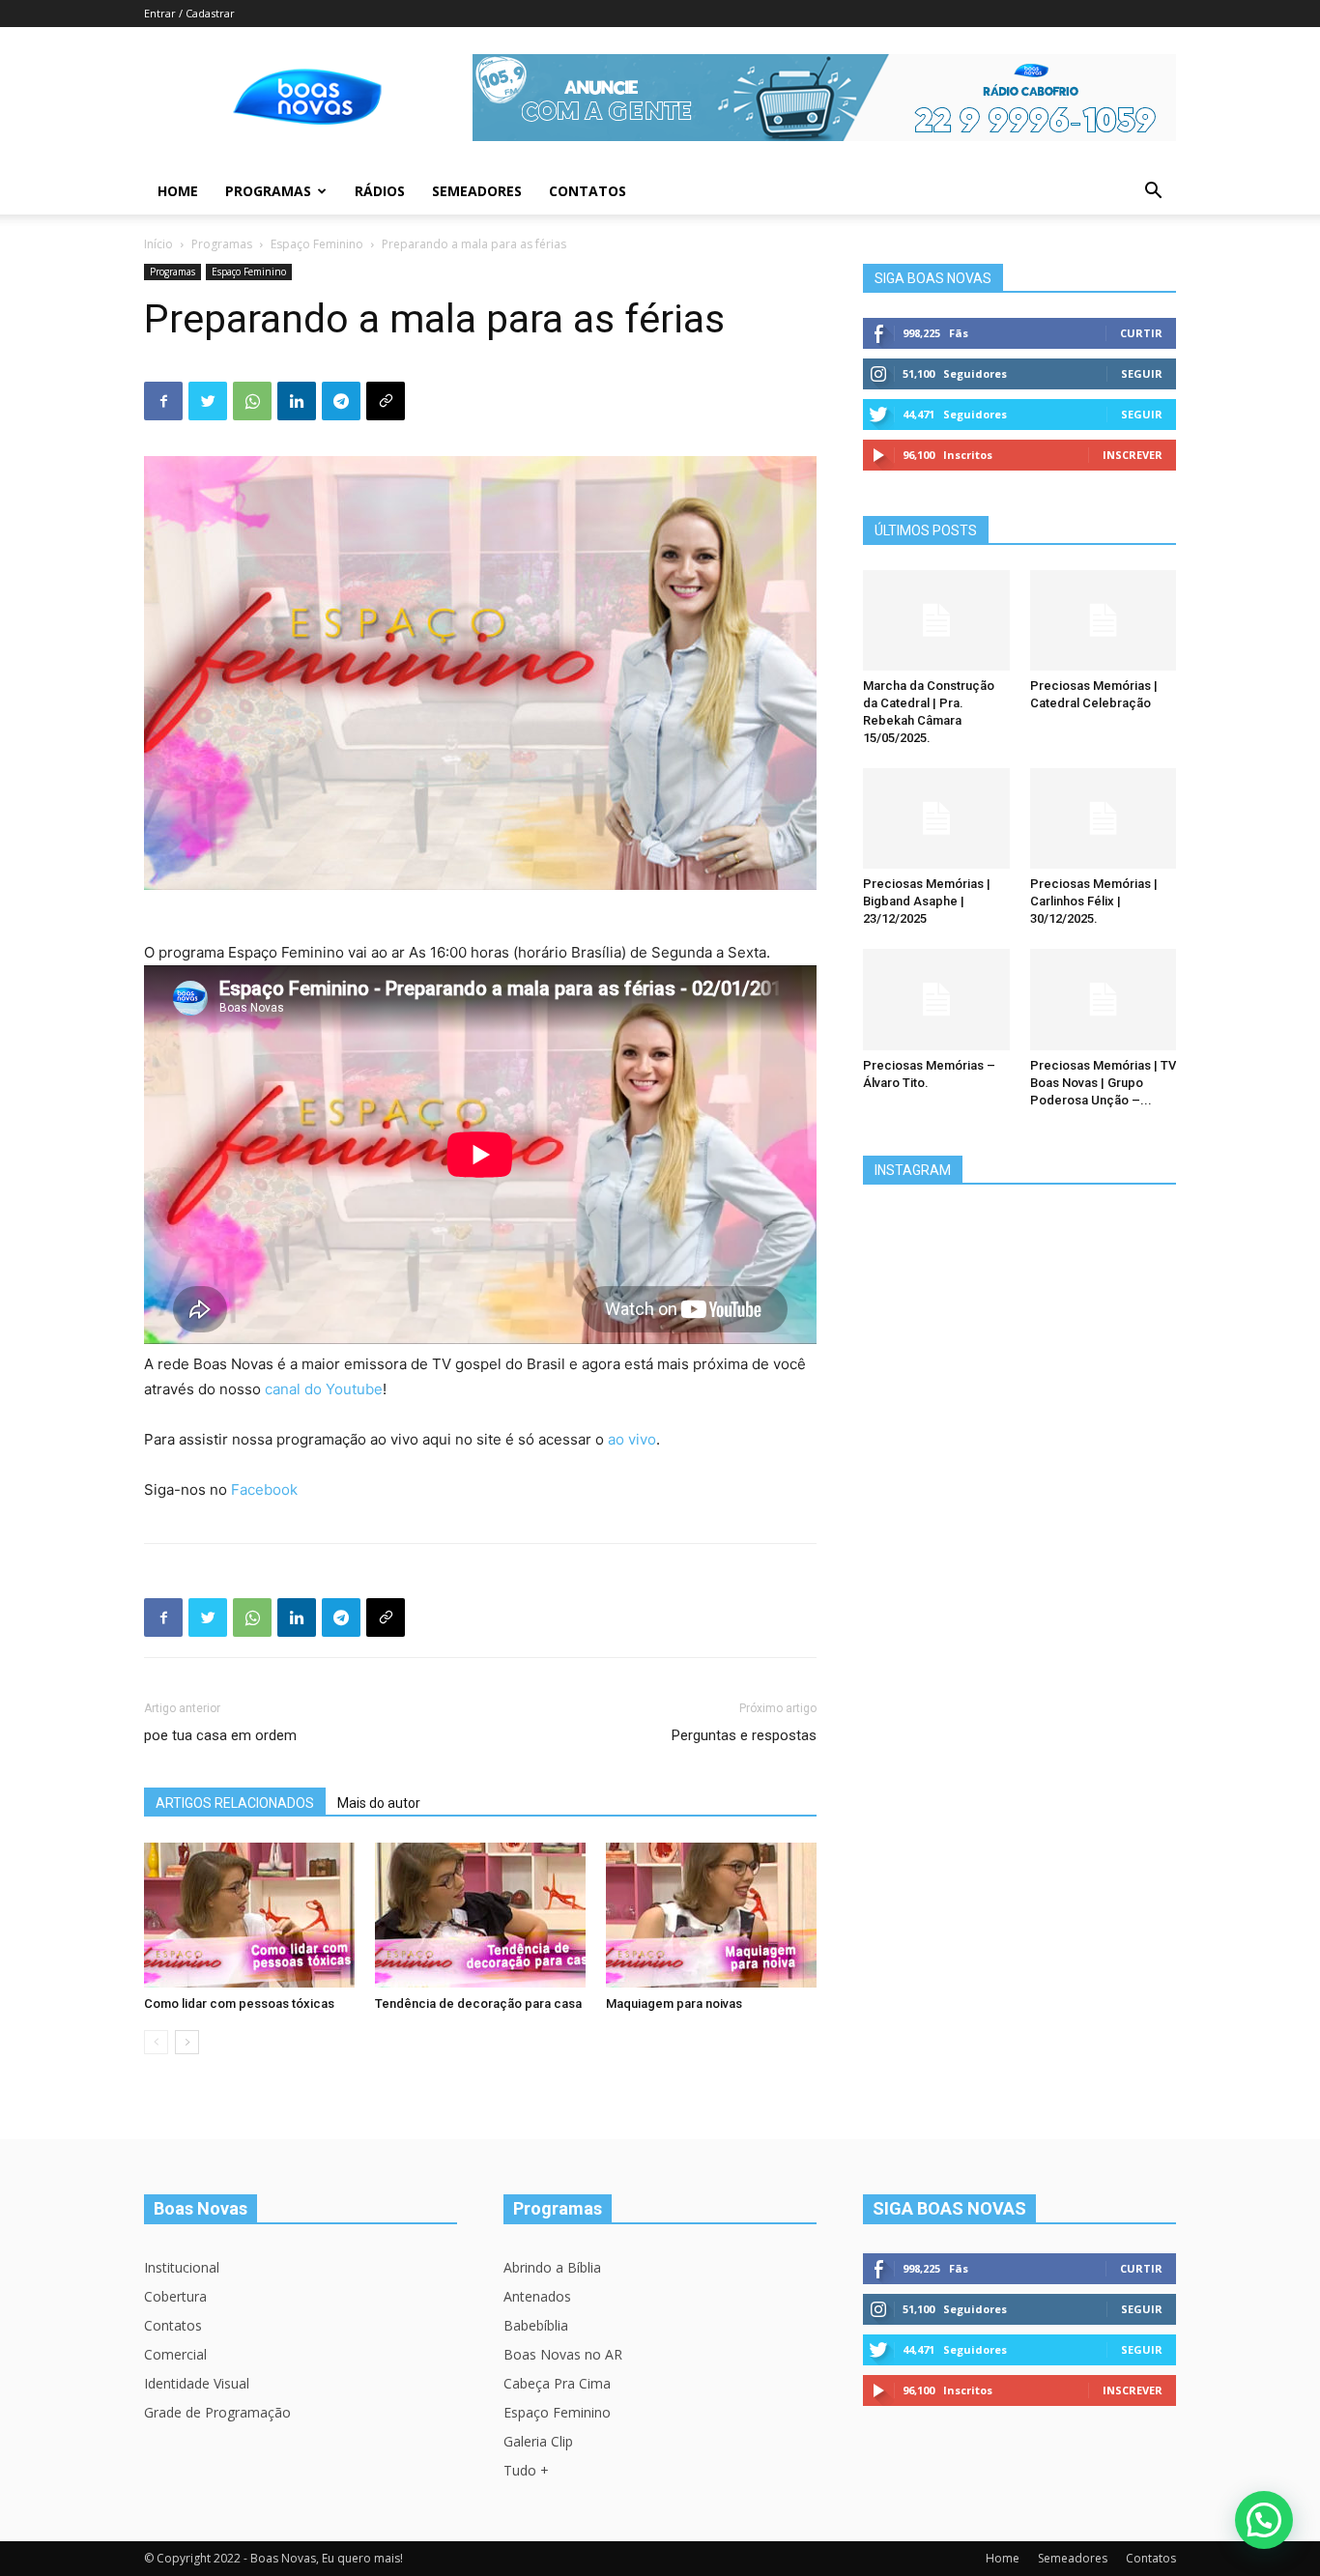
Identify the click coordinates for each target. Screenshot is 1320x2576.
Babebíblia (536, 2325)
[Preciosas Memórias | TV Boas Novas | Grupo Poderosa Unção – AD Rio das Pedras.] (1104, 999)
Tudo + (526, 2470)
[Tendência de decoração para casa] (480, 1915)
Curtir (1141, 333)
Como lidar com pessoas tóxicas (239, 2004)
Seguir (1142, 373)
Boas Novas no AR (563, 2354)
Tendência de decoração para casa (478, 2004)
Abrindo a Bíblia (552, 2267)
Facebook (264, 1489)
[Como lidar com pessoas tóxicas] (249, 1915)
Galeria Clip (538, 2441)
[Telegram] (341, 401)
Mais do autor (379, 1803)
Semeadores (477, 191)
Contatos (588, 191)
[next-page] (187, 2042)
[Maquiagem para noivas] (711, 1915)
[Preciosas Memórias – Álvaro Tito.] (936, 999)
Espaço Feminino (317, 244)
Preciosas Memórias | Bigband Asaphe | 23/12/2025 (927, 901)
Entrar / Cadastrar (189, 13)
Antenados (537, 2296)
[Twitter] (208, 401)
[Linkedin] (297, 401)
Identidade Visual (197, 2383)
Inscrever (1133, 455)
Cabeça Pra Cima (557, 2383)
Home (178, 191)
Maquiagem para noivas (674, 2004)
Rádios (380, 191)
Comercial (175, 2354)
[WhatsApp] (252, 401)
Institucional (182, 2267)
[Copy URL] (386, 401)
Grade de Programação (217, 2412)
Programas (268, 191)
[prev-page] (156, 2042)
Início (158, 244)
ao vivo (632, 1439)
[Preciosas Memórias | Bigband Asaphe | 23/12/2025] (936, 818)
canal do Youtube (324, 1389)
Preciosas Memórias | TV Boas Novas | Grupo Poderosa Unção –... (1103, 1083)
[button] (1153, 193)
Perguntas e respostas (744, 1735)
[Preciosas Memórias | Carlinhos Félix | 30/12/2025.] (1104, 818)
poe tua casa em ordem (220, 1735)
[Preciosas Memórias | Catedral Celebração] (1104, 620)
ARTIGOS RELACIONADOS (235, 1803)
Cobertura (175, 2296)
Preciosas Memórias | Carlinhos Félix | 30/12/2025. (1094, 901)
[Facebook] (163, 401)
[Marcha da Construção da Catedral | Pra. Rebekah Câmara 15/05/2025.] (936, 620)
